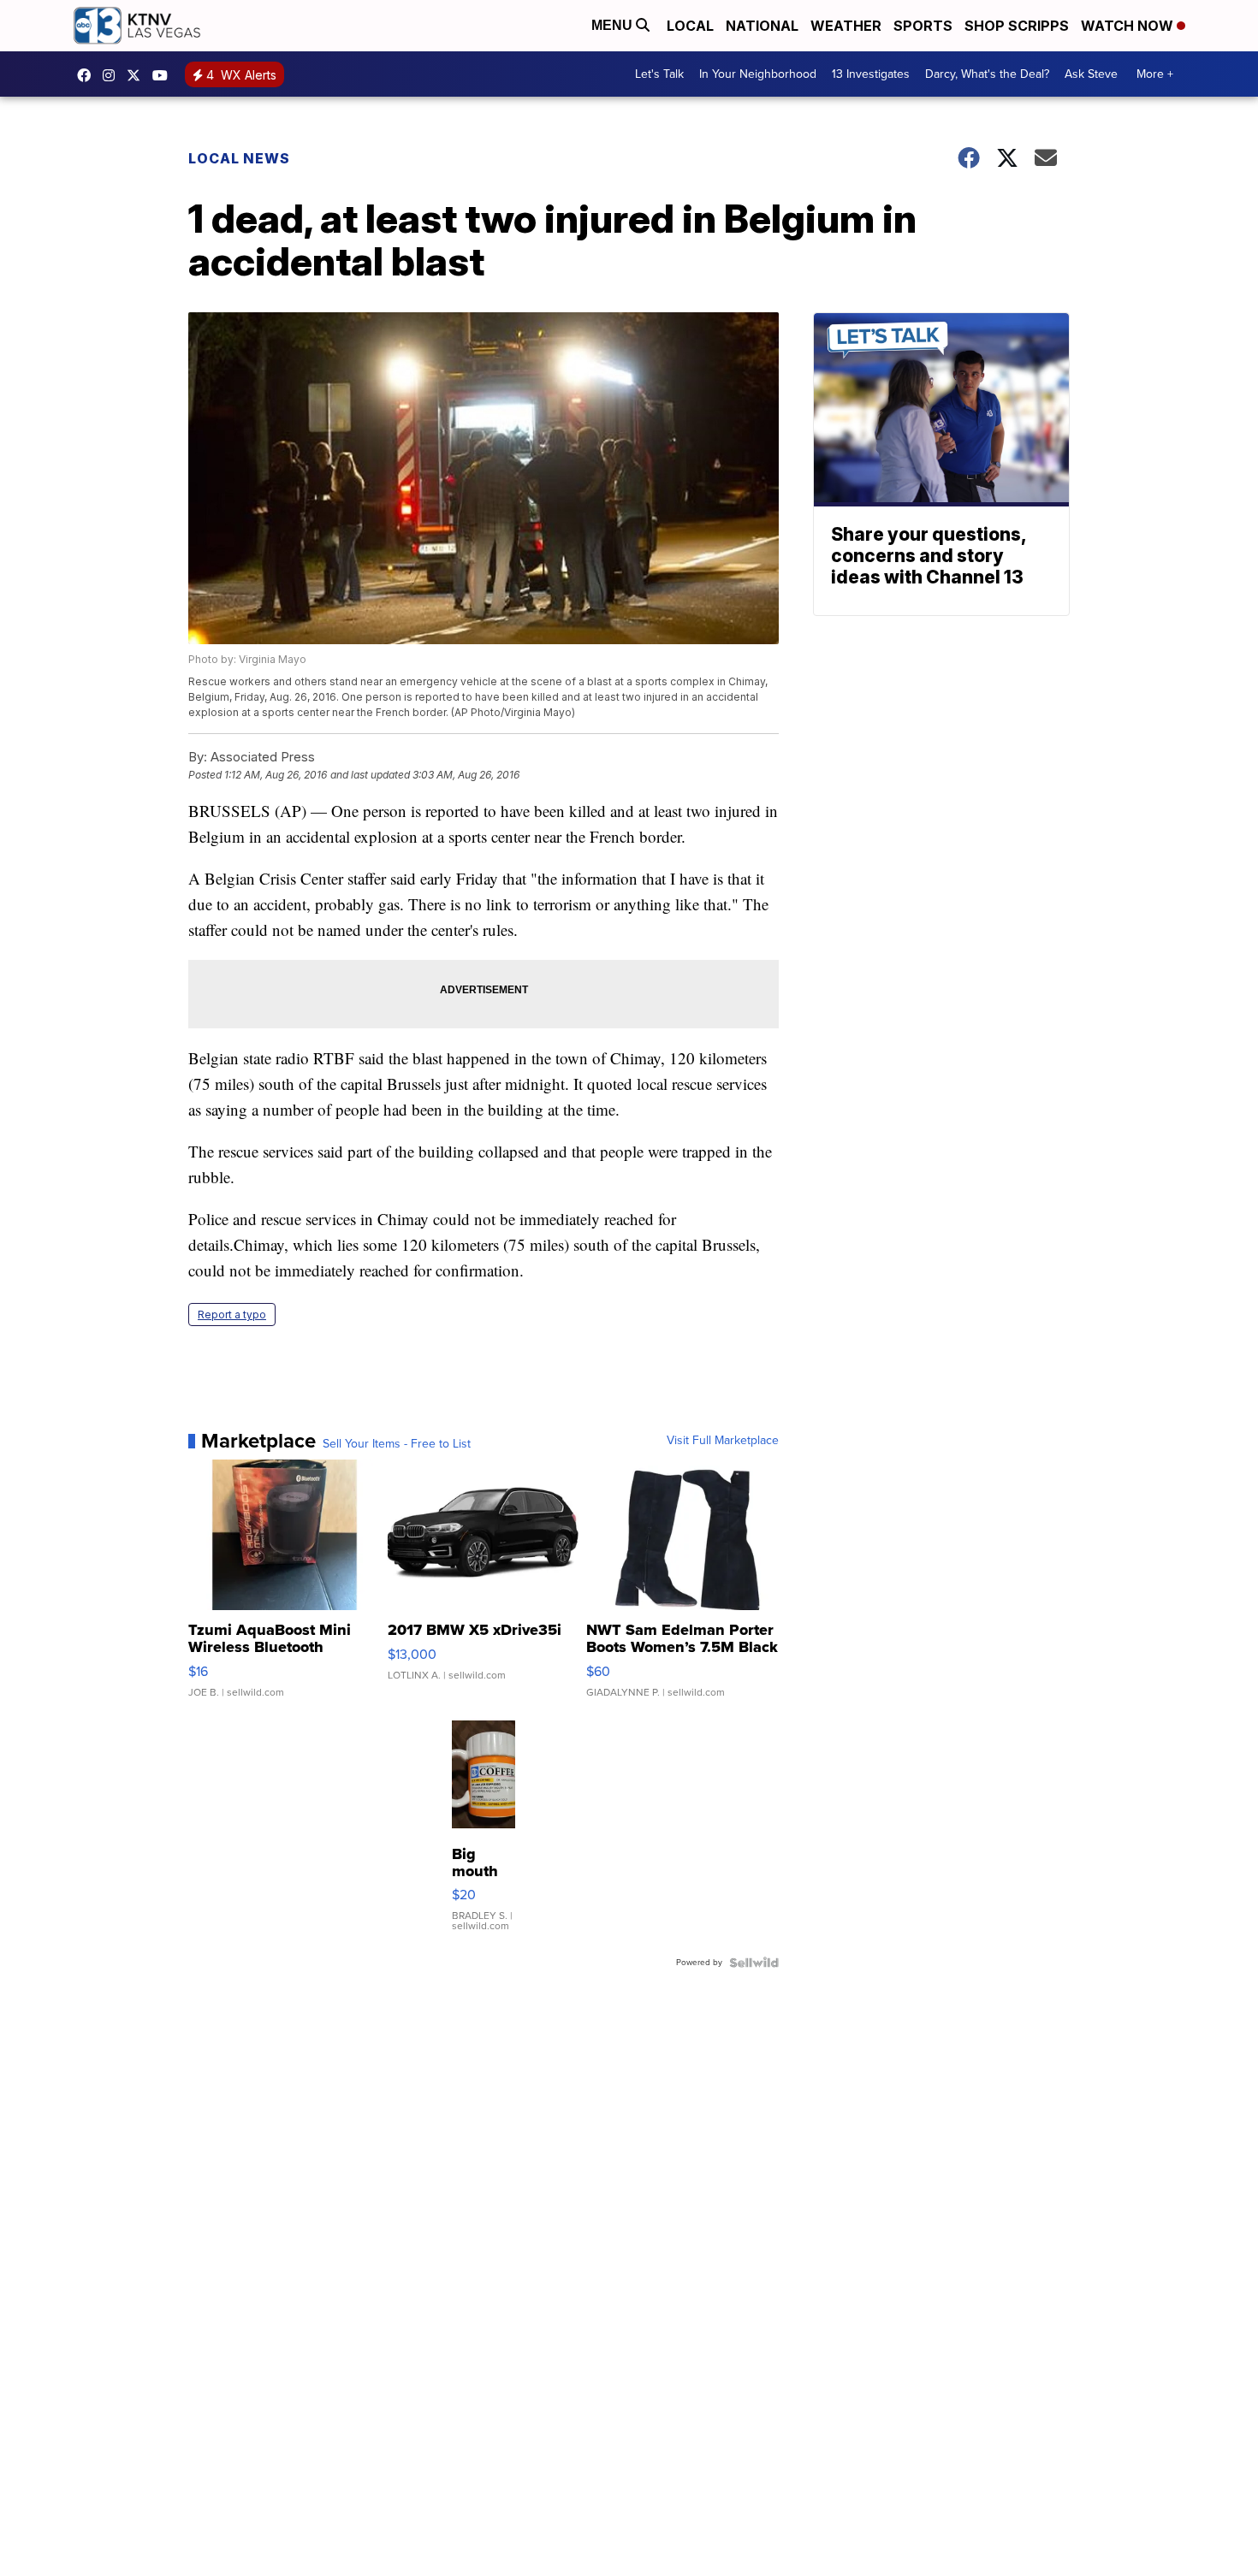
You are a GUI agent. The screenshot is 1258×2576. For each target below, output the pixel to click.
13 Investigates (871, 74)
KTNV (138, 75)
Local (690, 26)
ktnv (113, 75)
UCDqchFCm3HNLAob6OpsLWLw (164, 75)
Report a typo (232, 1315)
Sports (923, 26)
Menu (614, 25)
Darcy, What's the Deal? (987, 74)
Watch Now (1129, 26)
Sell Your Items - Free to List (397, 1444)
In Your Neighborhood (758, 74)
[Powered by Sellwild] (754, 1963)
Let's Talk (659, 74)
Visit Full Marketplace (723, 1441)
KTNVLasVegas (88, 75)
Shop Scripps (1017, 26)
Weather (846, 26)
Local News (239, 158)
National (762, 26)
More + (1155, 74)
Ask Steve (1091, 74)
